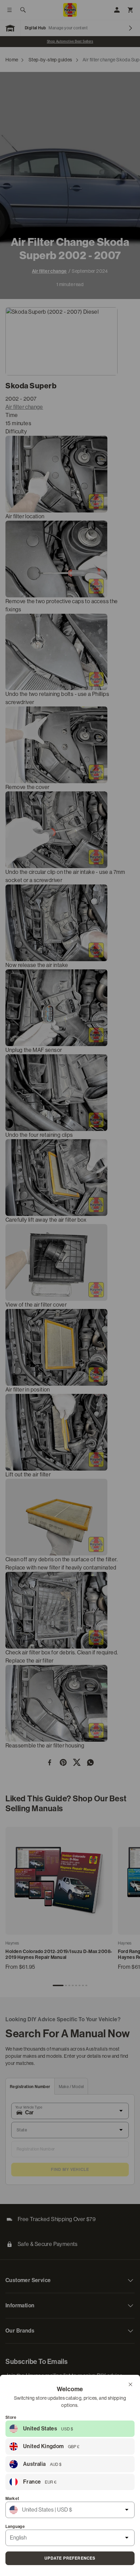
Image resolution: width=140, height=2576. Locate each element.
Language (15, 2527)
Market (12, 2499)
